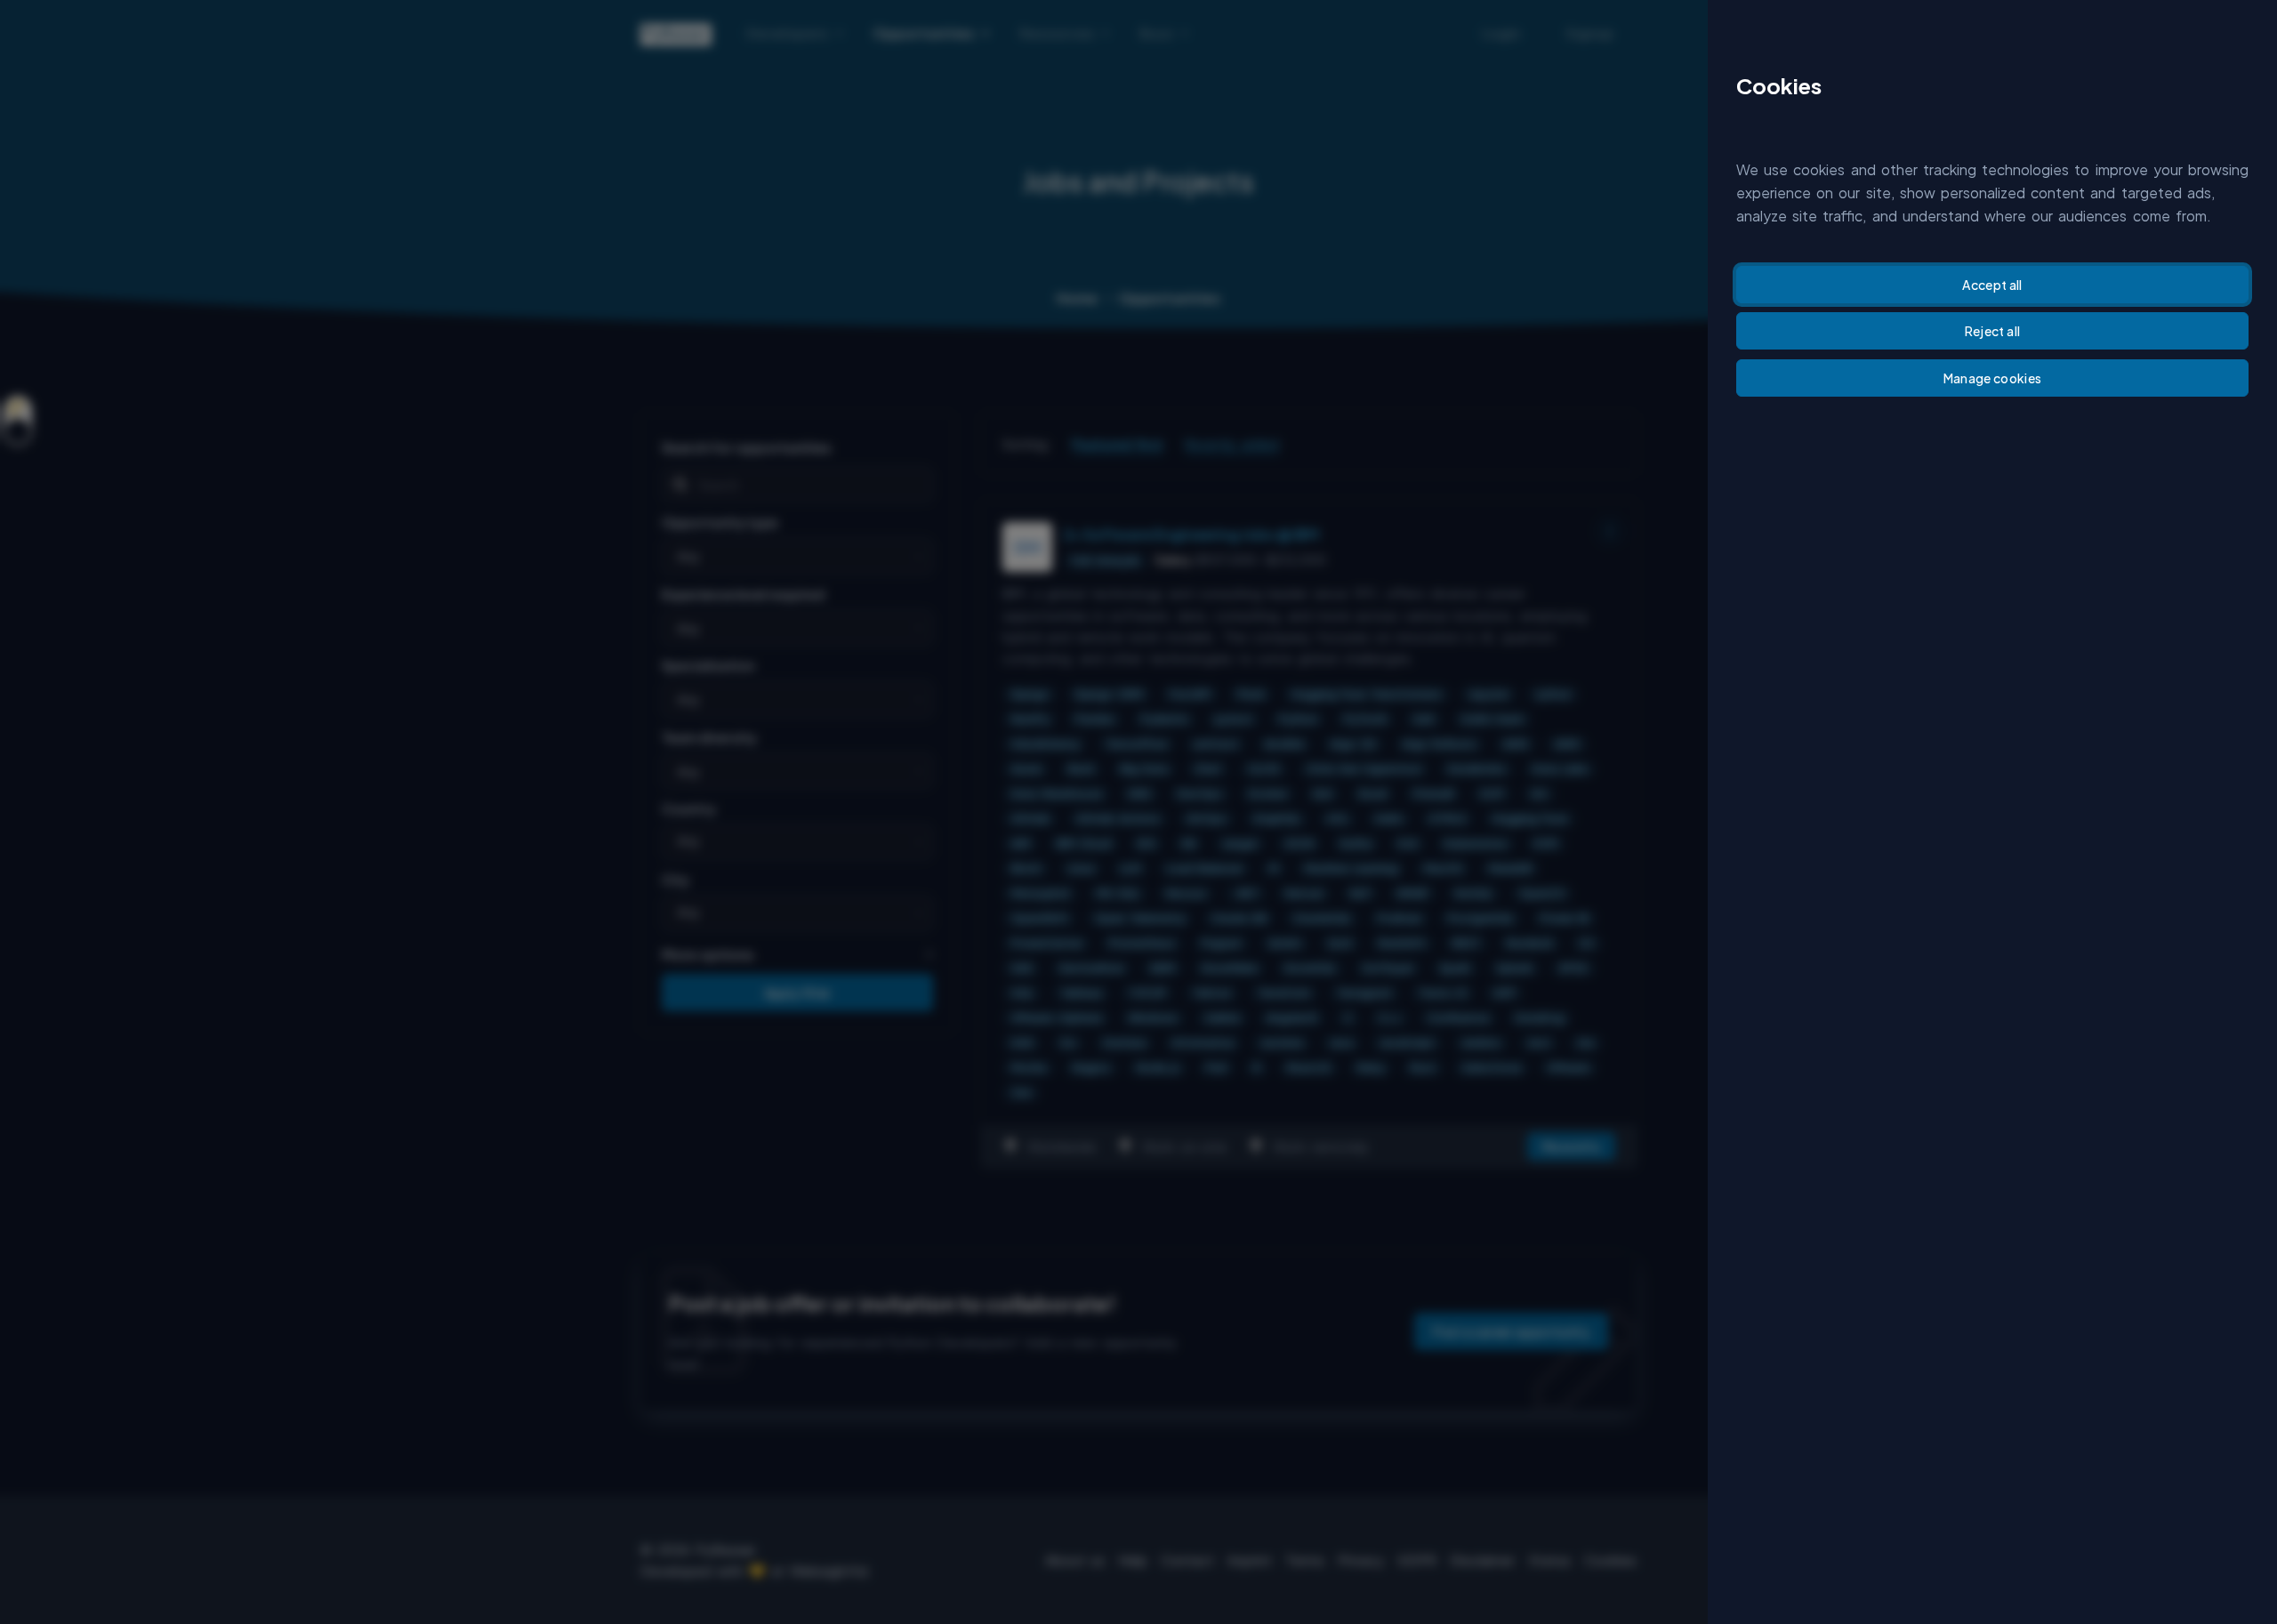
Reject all (1993, 331)
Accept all (1992, 285)
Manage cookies (1993, 378)
